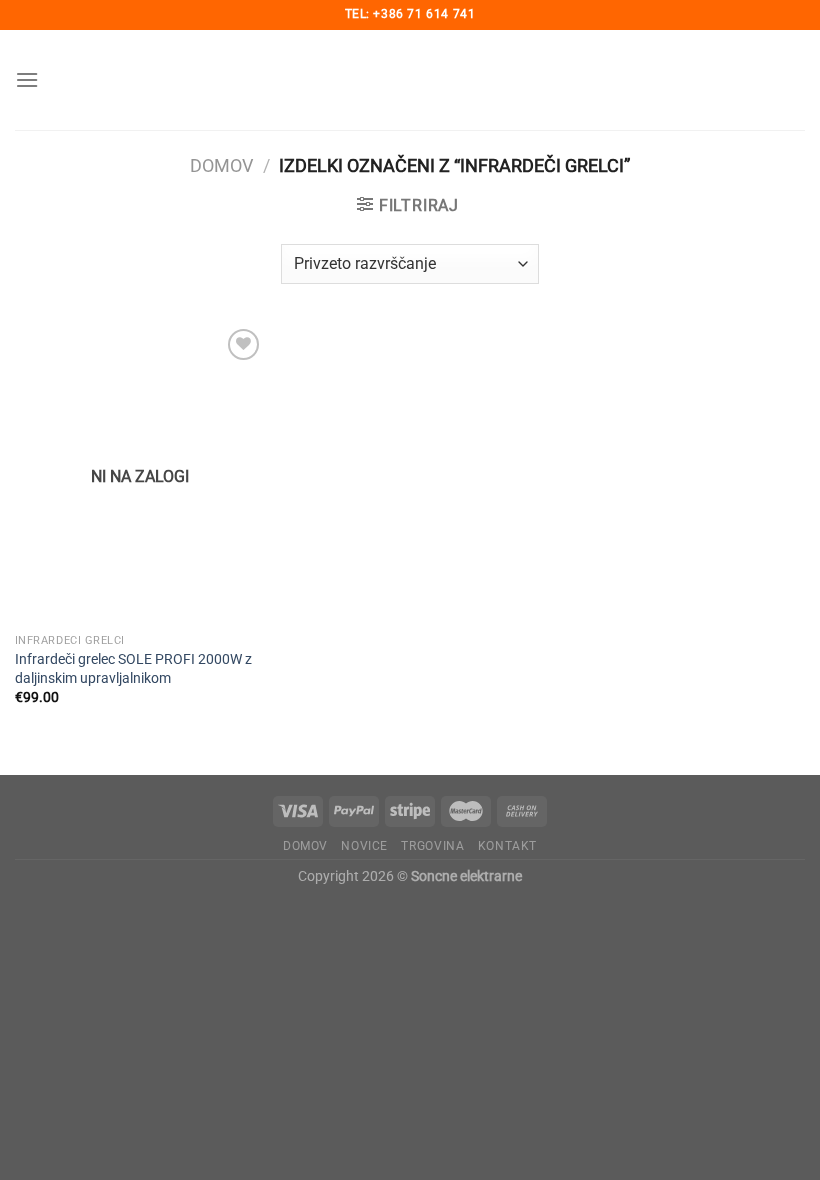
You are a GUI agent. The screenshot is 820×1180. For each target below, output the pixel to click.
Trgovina (432, 846)
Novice (364, 846)
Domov (221, 165)
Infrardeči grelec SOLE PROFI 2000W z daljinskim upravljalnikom (133, 669)
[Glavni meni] (27, 79)
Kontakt (507, 846)
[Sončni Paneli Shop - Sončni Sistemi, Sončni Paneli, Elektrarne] (410, 80)
